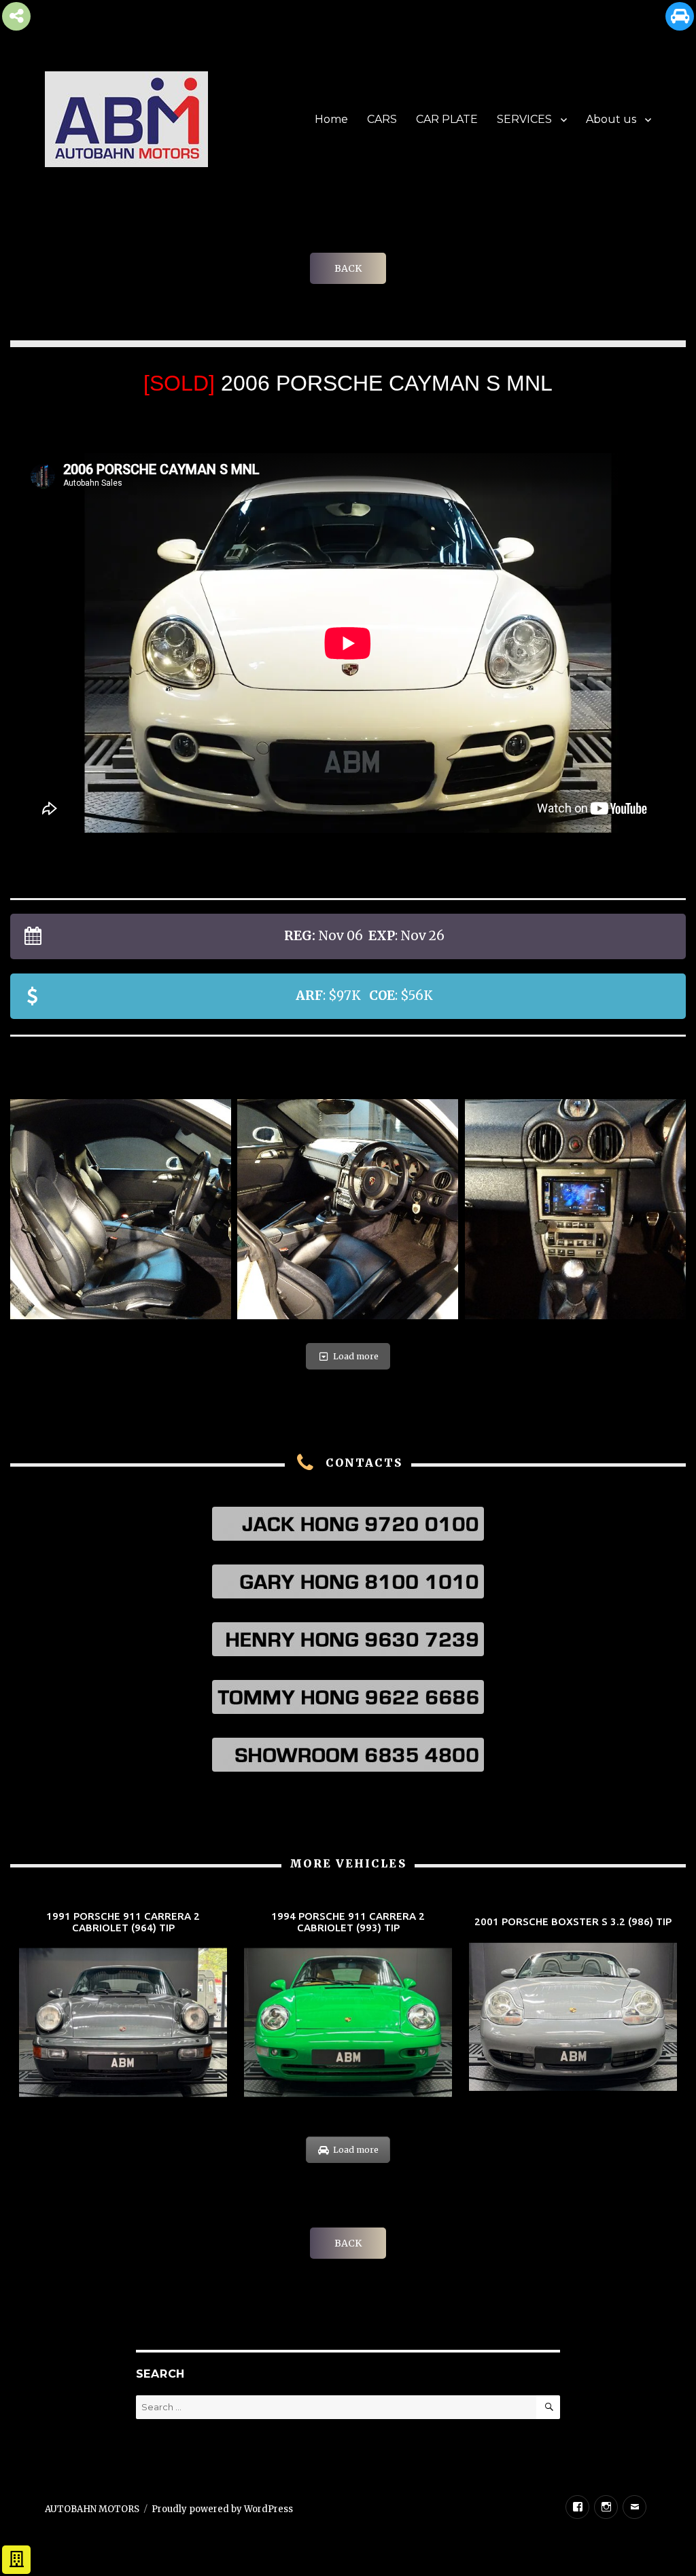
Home (331, 119)
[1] (575, 1210)
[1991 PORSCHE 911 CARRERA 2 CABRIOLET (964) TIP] (123, 2005)
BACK (348, 268)
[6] (348, 1210)
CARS (382, 119)
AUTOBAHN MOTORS (92, 2509)
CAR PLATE (447, 119)
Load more (356, 1356)
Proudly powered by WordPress (222, 2509)
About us (611, 119)
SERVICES (524, 119)
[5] (121, 1210)
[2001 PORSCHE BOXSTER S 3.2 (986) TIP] (573, 2005)
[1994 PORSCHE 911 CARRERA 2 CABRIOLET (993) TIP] (348, 2005)
